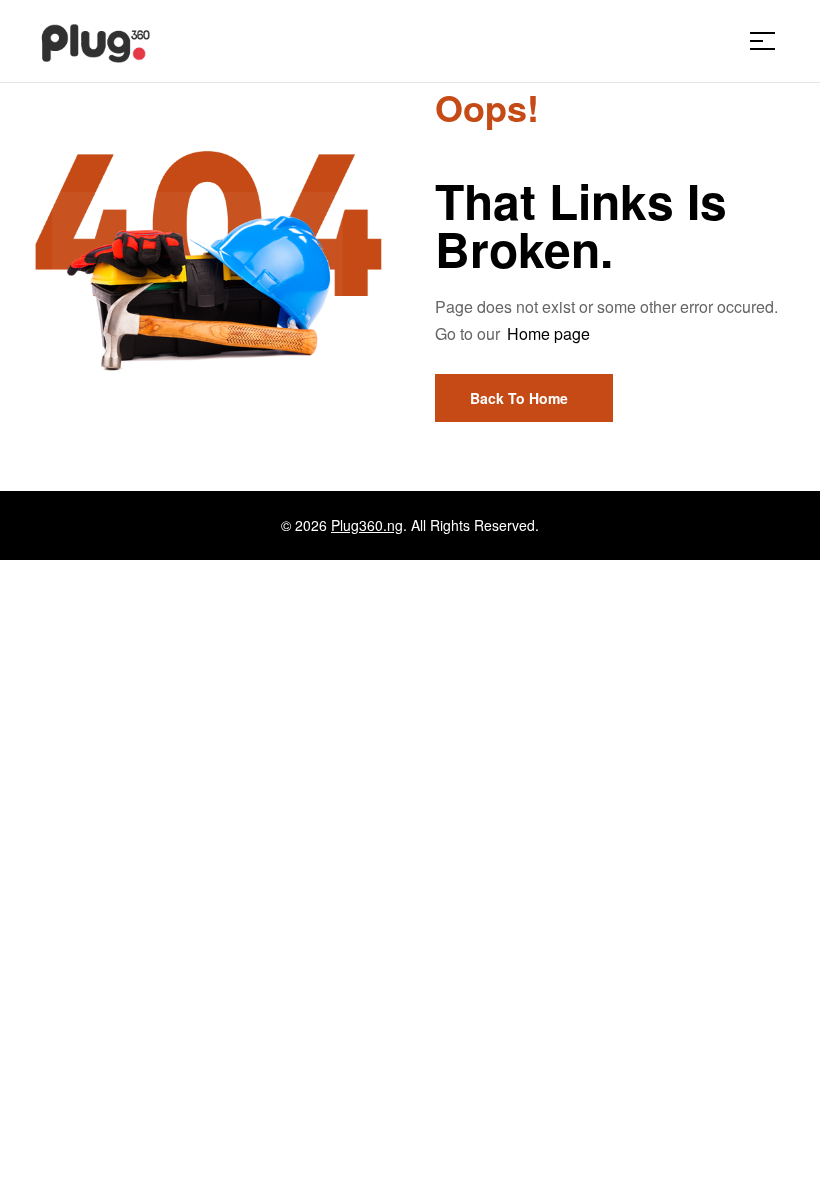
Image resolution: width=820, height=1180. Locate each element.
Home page (548, 333)
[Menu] (770, 41)
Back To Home (519, 398)
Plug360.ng (367, 525)
